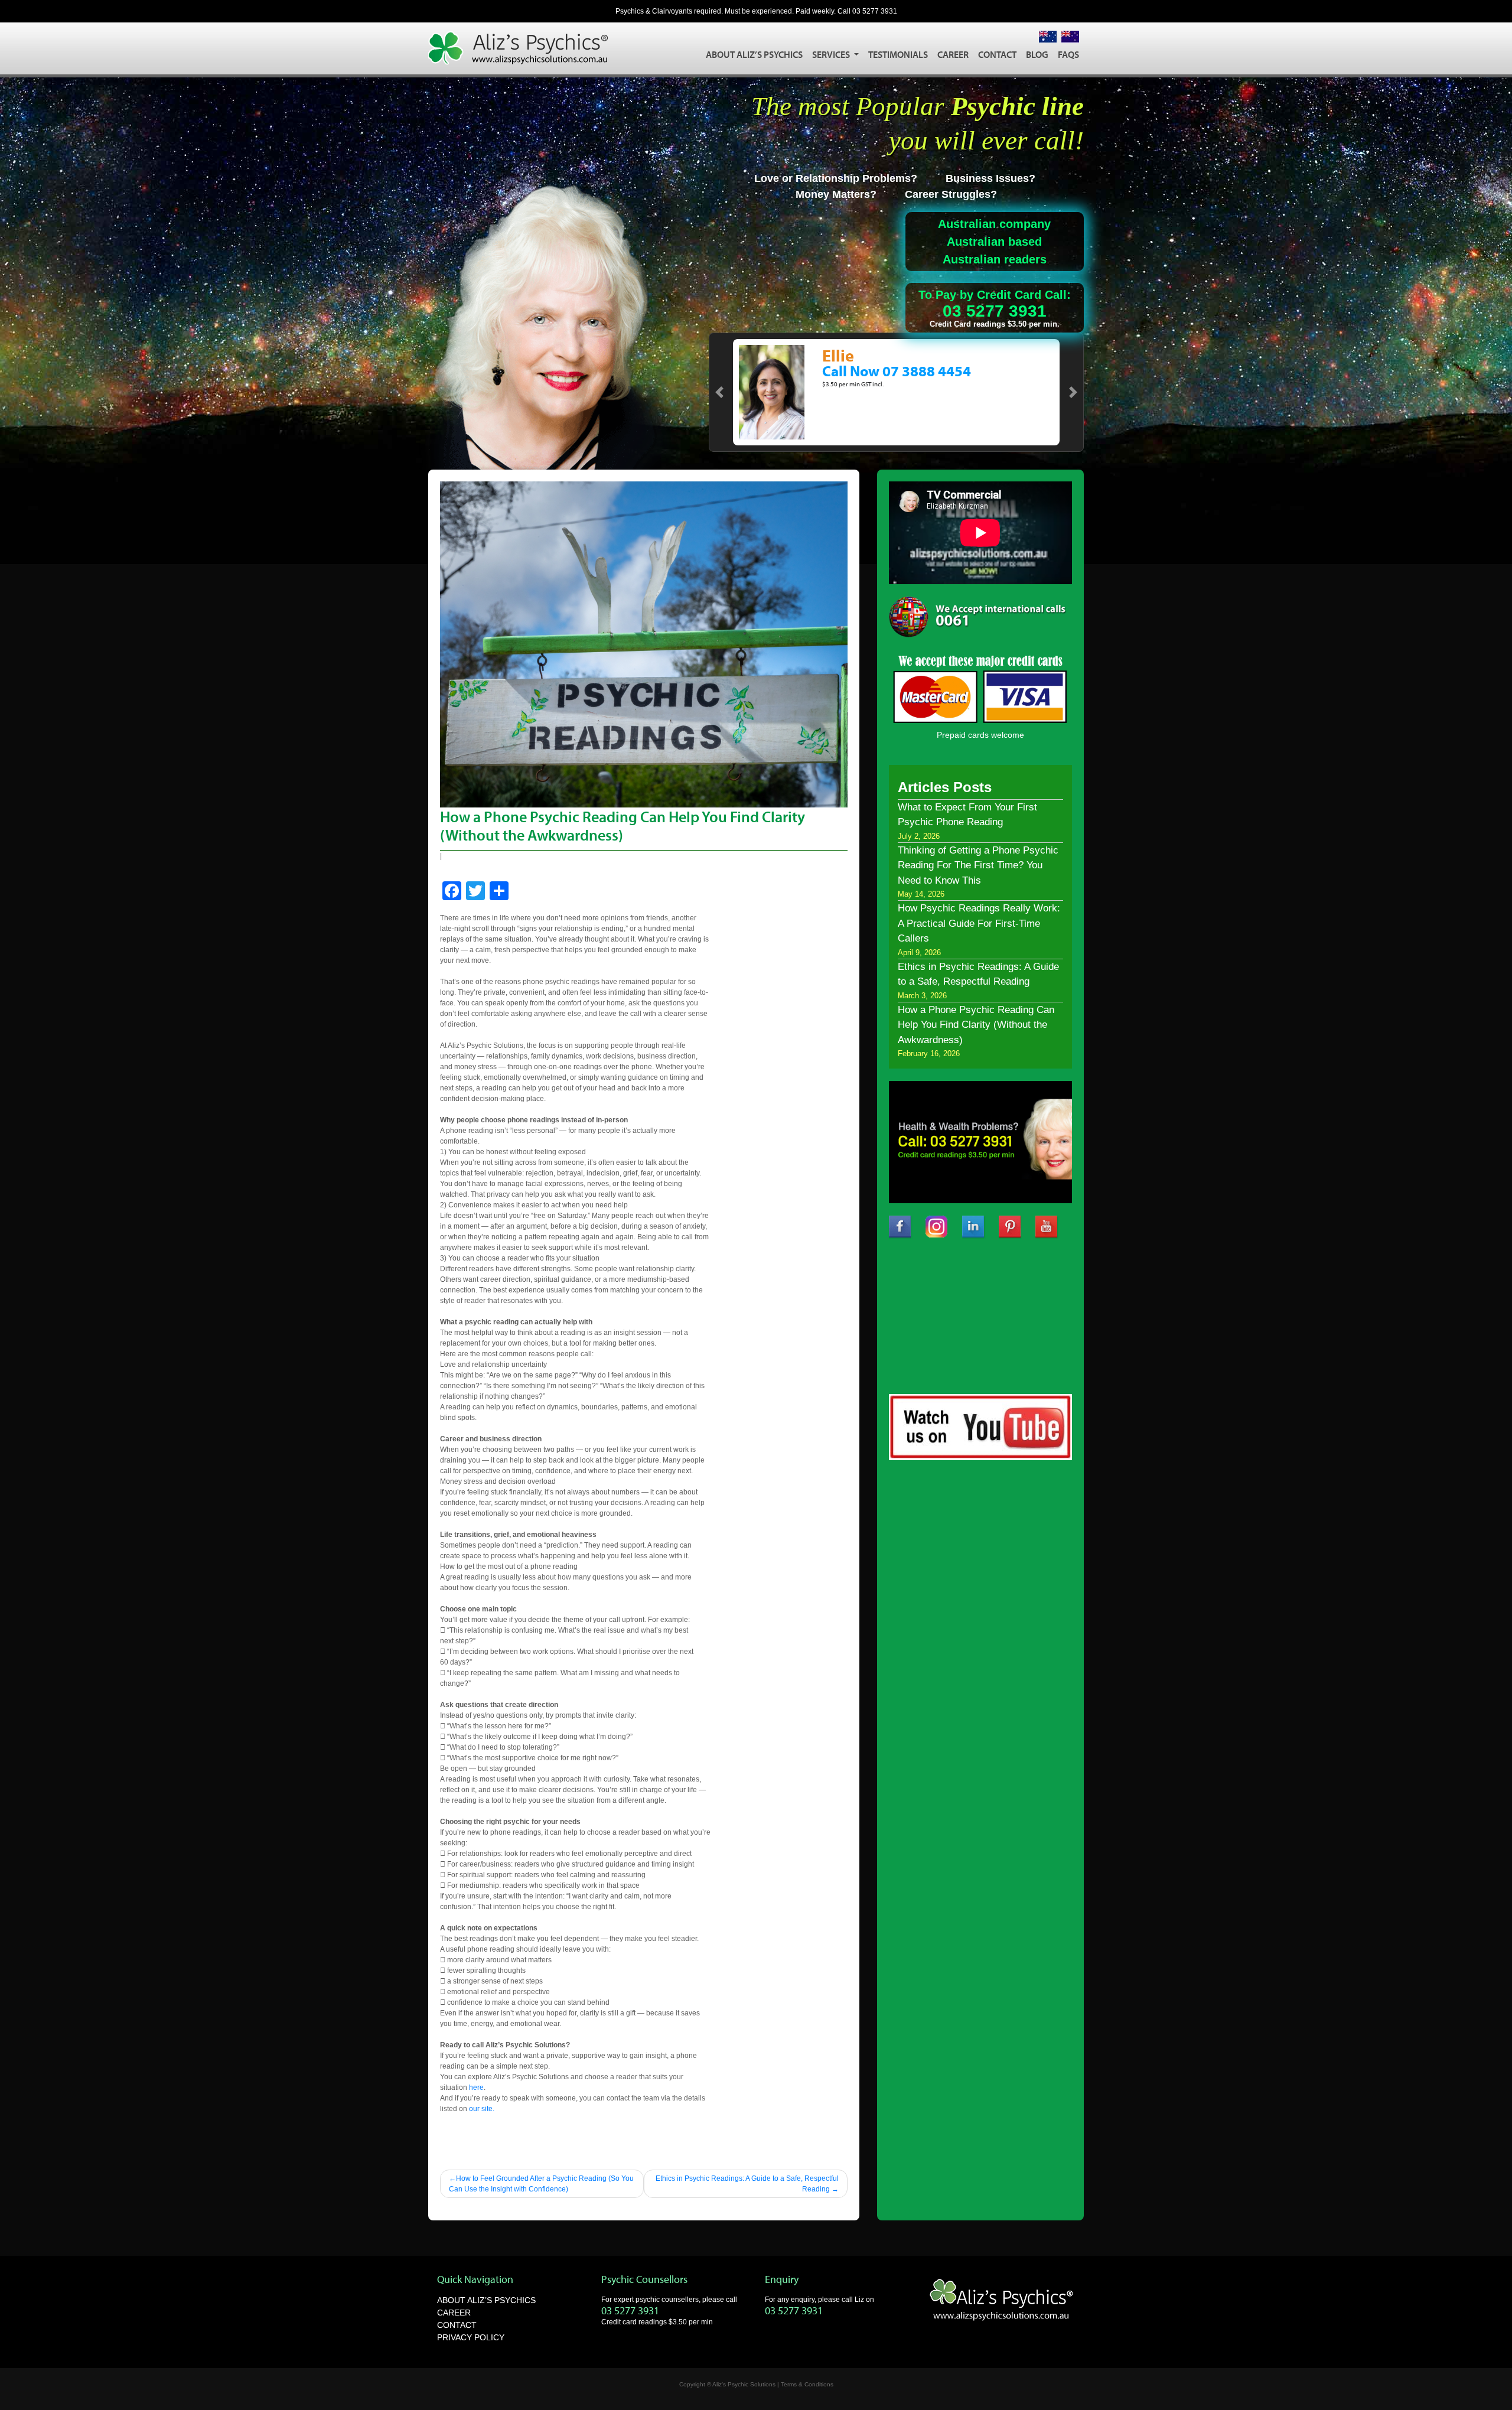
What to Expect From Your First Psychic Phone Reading (967, 815)
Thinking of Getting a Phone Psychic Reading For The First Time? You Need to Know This (978, 865)
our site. (482, 2109)
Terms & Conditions (807, 2384)
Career (953, 54)
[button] (719, 392)
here (476, 2087)
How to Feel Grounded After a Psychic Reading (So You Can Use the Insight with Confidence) (541, 2184)
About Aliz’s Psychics (754, 54)
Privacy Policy (471, 2337)
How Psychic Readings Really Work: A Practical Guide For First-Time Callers (979, 923)
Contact (997, 54)
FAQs (1068, 54)
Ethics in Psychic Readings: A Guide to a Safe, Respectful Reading (747, 2184)
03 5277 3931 (875, 11)
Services (832, 54)
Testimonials (898, 54)
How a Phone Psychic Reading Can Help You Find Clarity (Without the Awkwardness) (976, 1025)
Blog (1037, 54)
